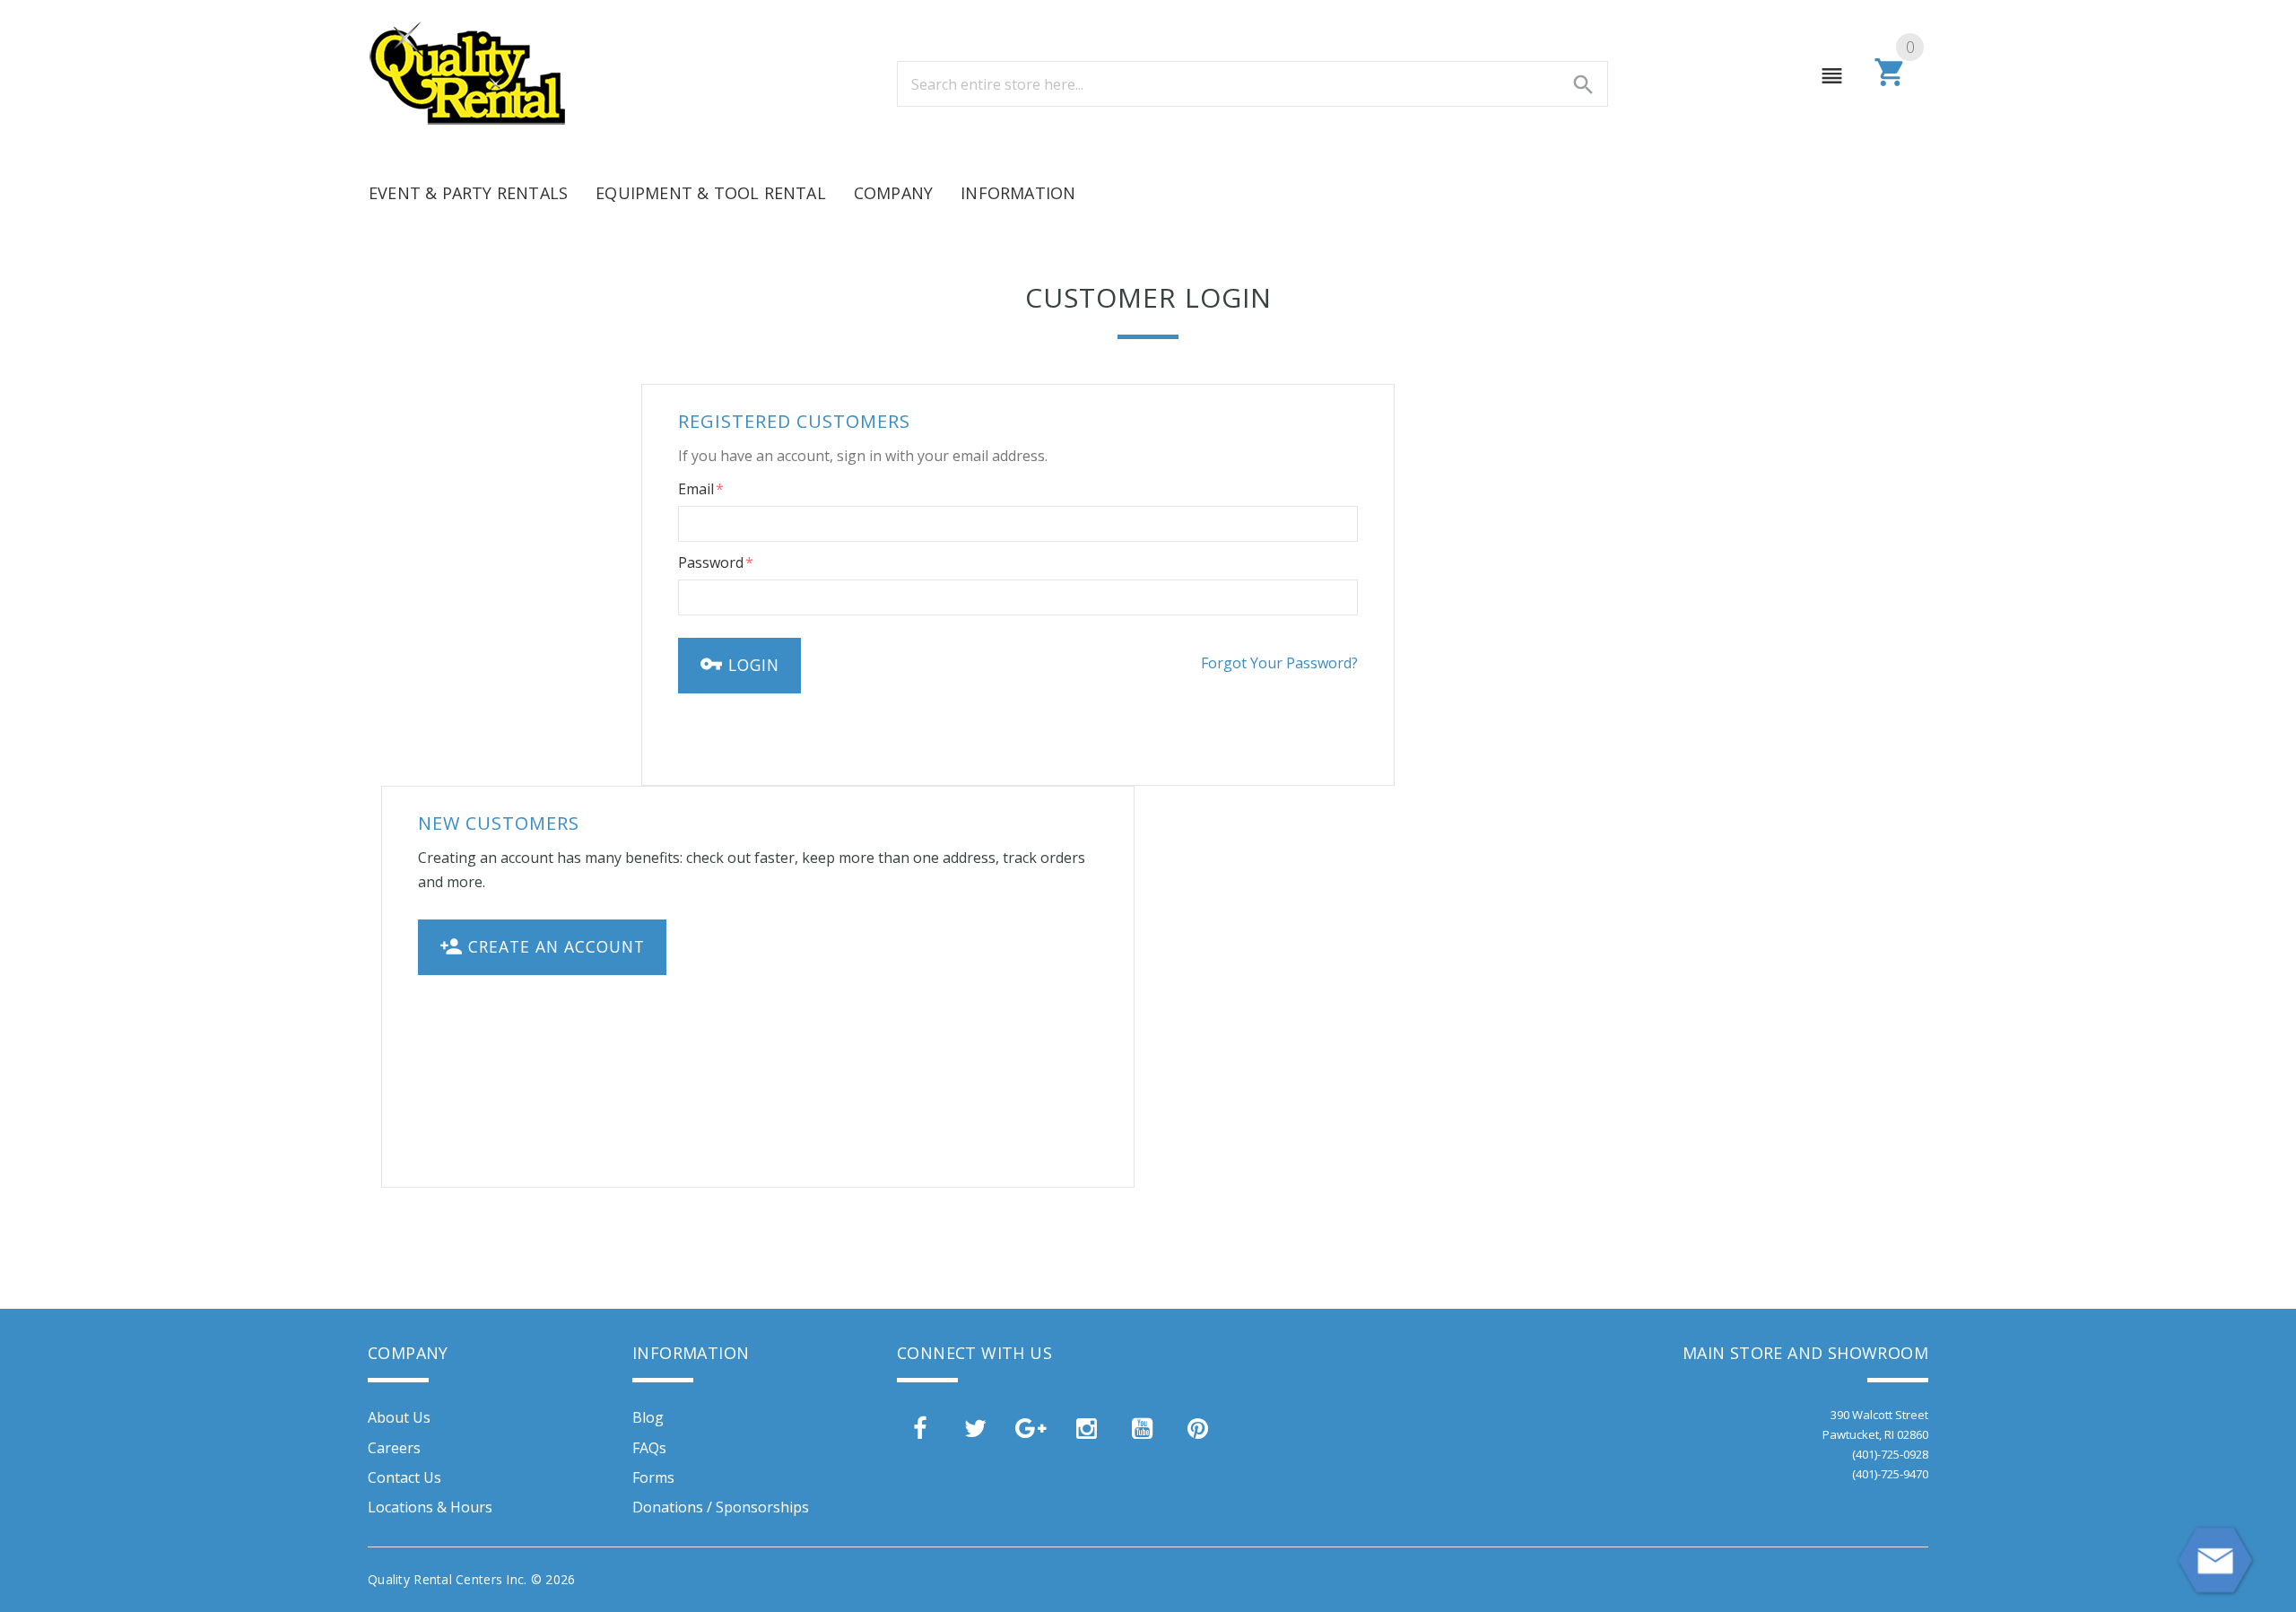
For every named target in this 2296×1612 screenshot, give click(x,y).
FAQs (649, 1448)
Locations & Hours (430, 1507)
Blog (648, 1417)
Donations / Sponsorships (721, 1507)
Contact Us (404, 1477)
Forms (653, 1477)
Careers (394, 1448)
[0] (1890, 83)
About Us (399, 1417)
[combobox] (1252, 84)
